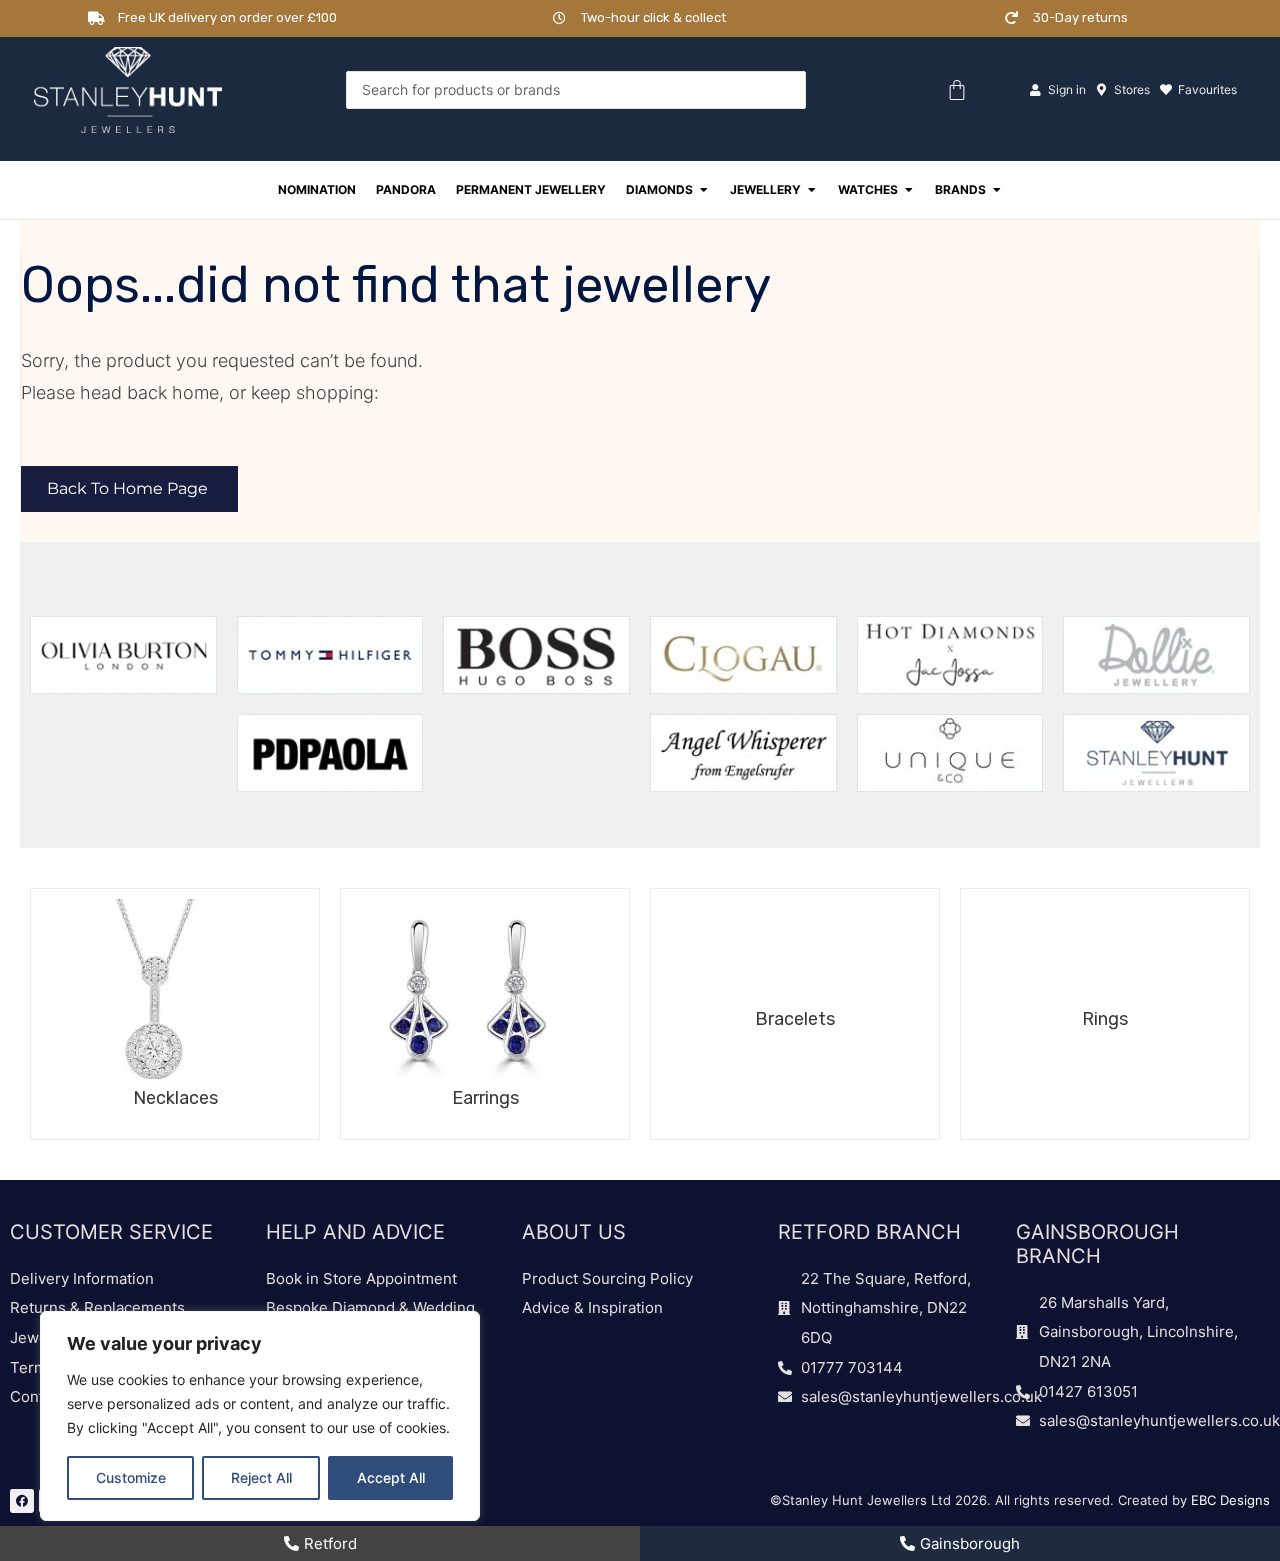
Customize (131, 1477)
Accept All (391, 1477)
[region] (260, 1416)
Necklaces (175, 1098)
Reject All (261, 1477)
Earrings (485, 1098)
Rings (1105, 1019)
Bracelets (795, 1019)
